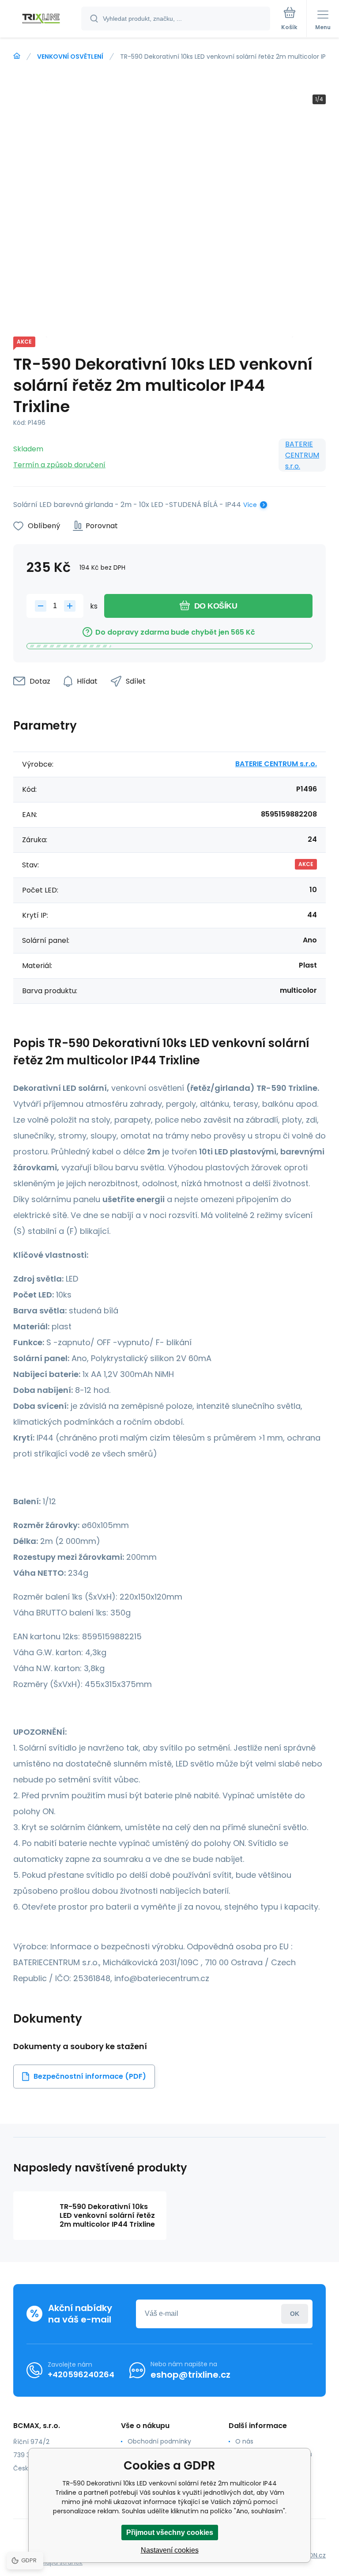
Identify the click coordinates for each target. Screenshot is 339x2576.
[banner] (41, 19)
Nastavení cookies (170, 2550)
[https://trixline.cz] (17, 56)
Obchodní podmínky (159, 2441)
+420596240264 (81, 2374)
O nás (244, 2441)
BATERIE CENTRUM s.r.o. (302, 455)
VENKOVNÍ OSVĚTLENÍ (70, 57)
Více (250, 505)
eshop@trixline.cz (190, 2375)
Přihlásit (295, 2314)
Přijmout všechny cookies (170, 2532)
